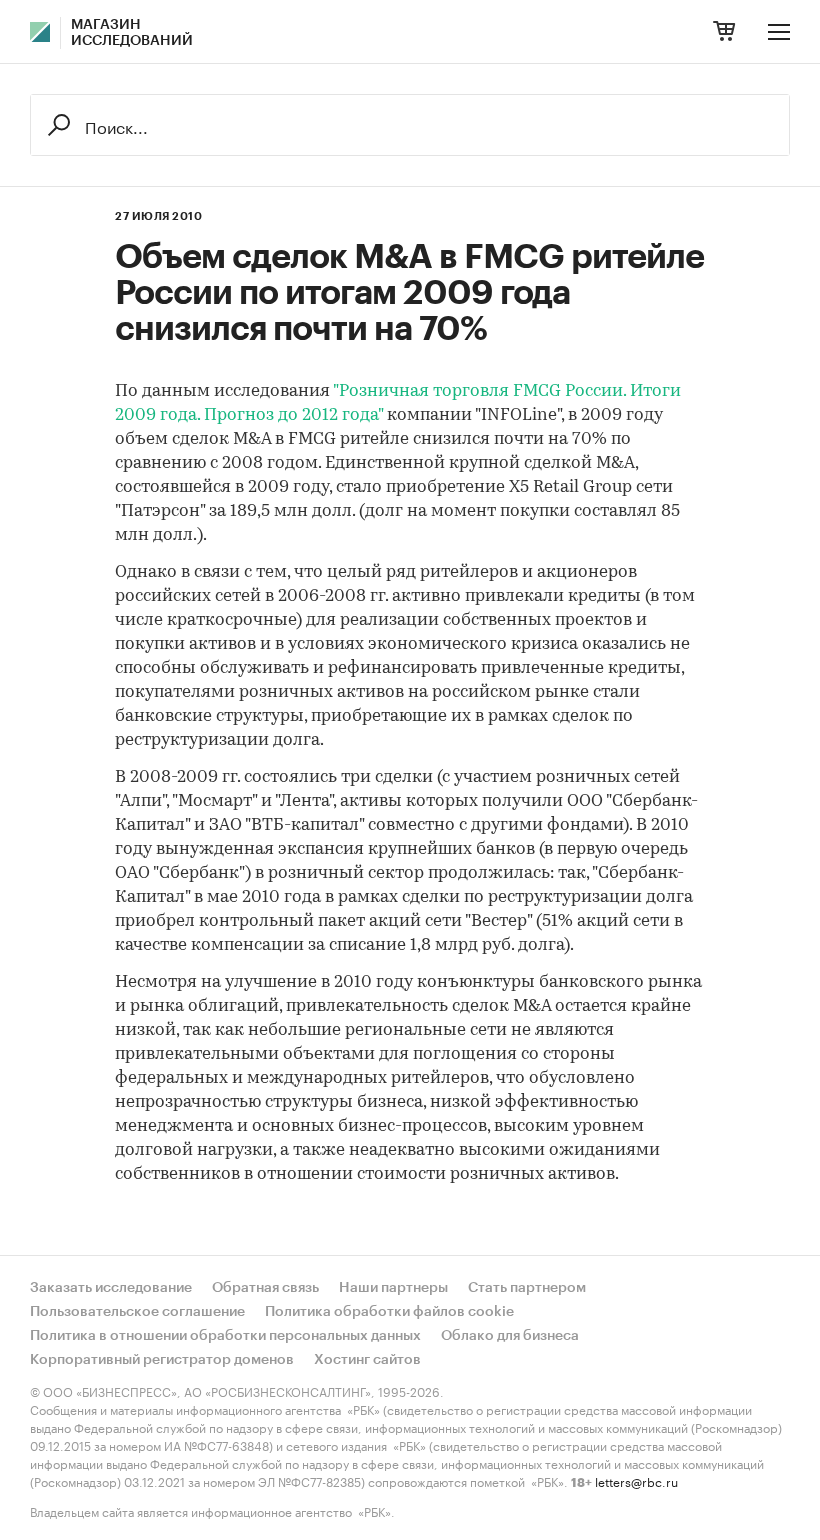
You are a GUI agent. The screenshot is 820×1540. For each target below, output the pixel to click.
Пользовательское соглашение (137, 1312)
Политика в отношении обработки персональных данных (225, 1336)
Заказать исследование (111, 1288)
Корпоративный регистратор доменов (162, 1360)
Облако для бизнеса (510, 1336)
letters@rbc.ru (636, 1480)
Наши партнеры (393, 1288)
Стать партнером (527, 1288)
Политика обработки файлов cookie (389, 1312)
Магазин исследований (132, 33)
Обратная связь (265, 1288)
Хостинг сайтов (367, 1360)
